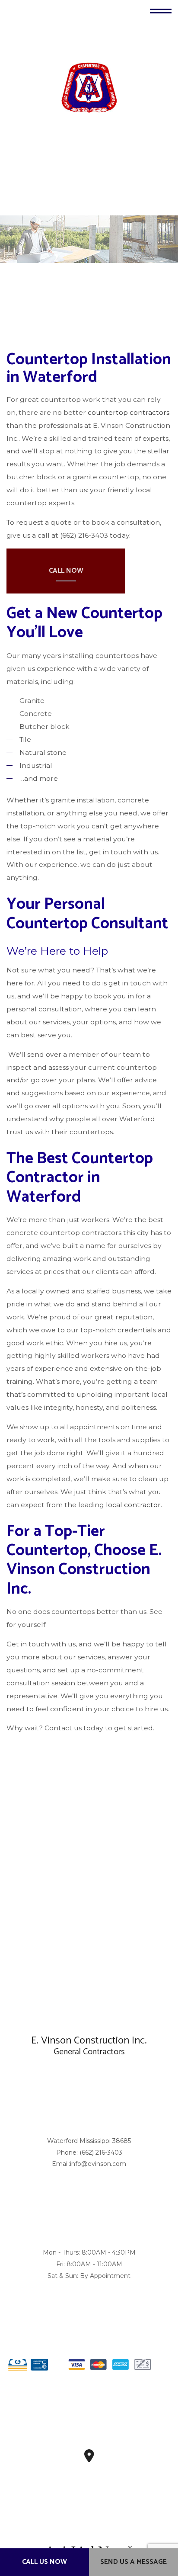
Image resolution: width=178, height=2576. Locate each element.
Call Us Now (44, 2562)
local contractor (133, 1505)
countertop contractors (129, 412)
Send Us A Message (133, 2562)
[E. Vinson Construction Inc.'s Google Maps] (89, 2459)
